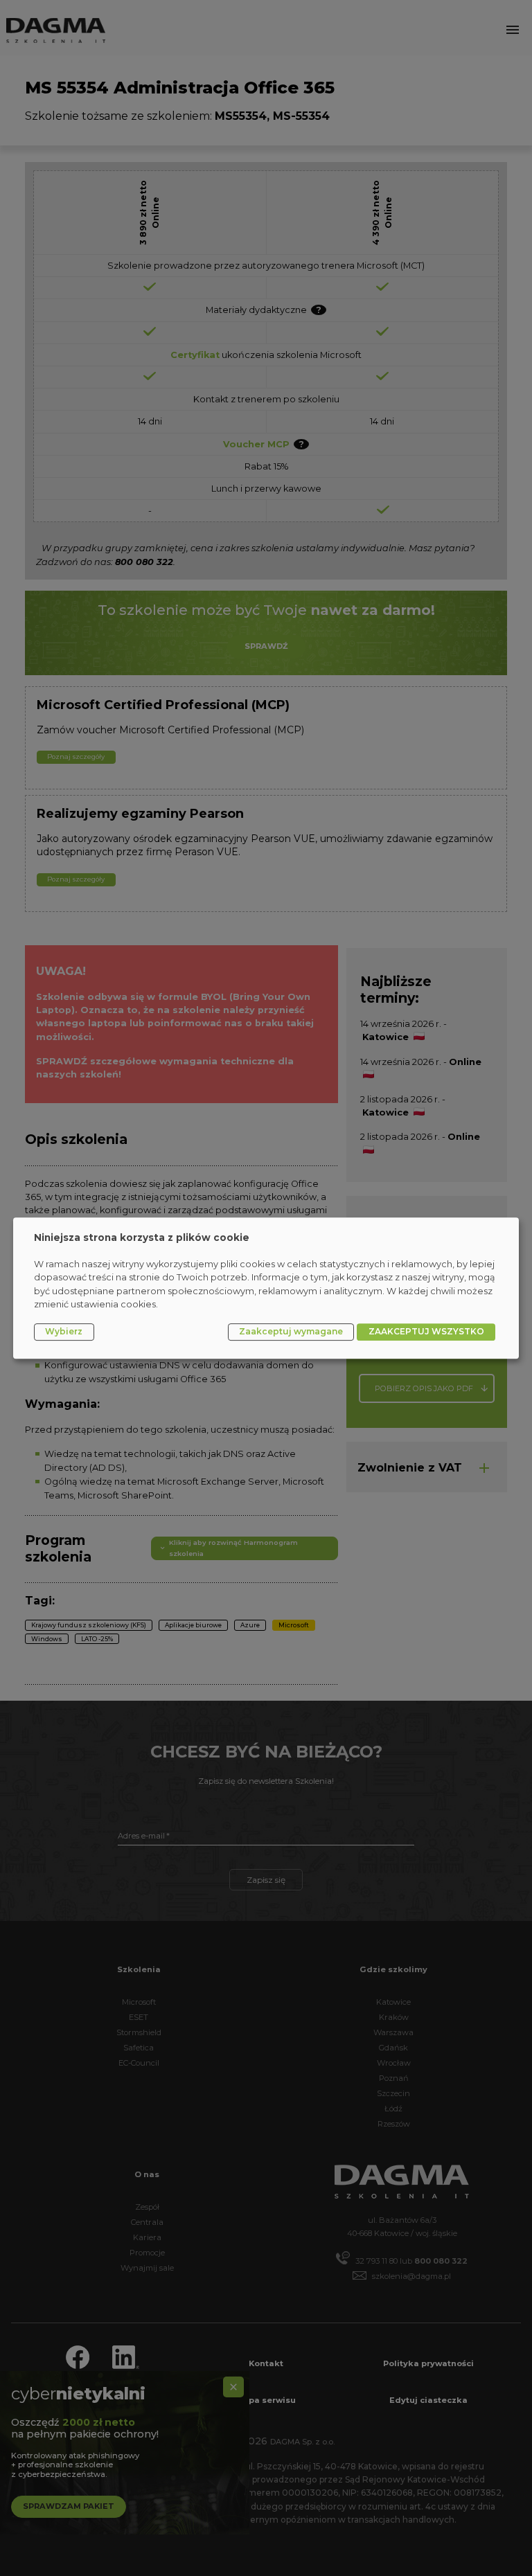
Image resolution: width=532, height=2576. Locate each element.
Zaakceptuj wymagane (291, 1331)
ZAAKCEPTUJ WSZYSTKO (426, 1331)
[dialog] (266, 1288)
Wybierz (64, 1331)
